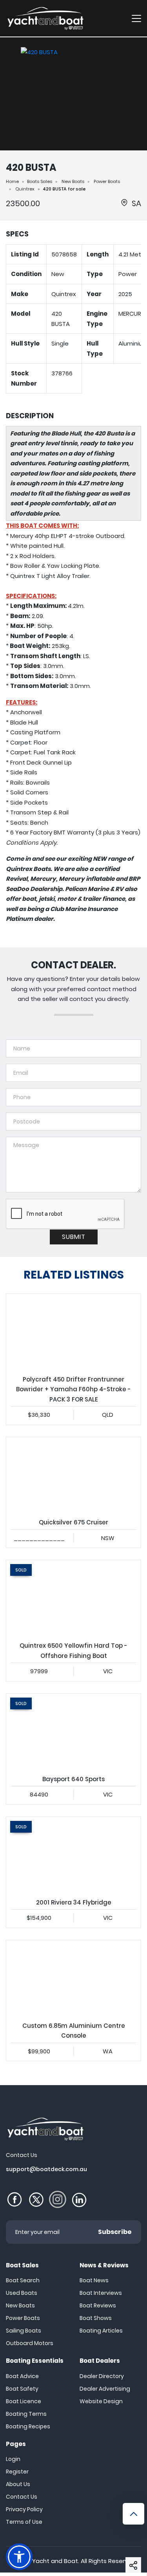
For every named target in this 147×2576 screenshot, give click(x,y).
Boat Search (23, 2280)
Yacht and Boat (55, 2561)
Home (12, 181)
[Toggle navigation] (136, 18)
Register (17, 2472)
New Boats (73, 181)
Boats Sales (40, 181)
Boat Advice (22, 2376)
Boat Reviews (98, 2305)
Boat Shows (96, 2318)
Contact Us (22, 2497)
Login (13, 2459)
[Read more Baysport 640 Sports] (73, 1732)
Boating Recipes (28, 2426)
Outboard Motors (30, 2343)
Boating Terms (26, 2414)
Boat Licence (24, 2401)
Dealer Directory (102, 2376)
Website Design (101, 2401)
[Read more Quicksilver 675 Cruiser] (73, 1475)
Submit (74, 1237)
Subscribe (115, 2232)
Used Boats (22, 2293)
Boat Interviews (101, 2293)
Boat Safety (22, 2389)
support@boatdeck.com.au (46, 2169)
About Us (18, 2484)
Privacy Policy (24, 2509)
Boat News (94, 2280)
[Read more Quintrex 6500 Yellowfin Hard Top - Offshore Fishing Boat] (73, 1598)
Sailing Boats (24, 2331)
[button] (133, 2565)
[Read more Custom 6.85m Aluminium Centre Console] (73, 1978)
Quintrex (25, 189)
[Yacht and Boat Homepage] (45, 18)
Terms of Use (24, 2522)
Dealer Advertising (105, 2389)
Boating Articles (101, 2331)
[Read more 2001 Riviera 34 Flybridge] (73, 1855)
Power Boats (107, 181)
